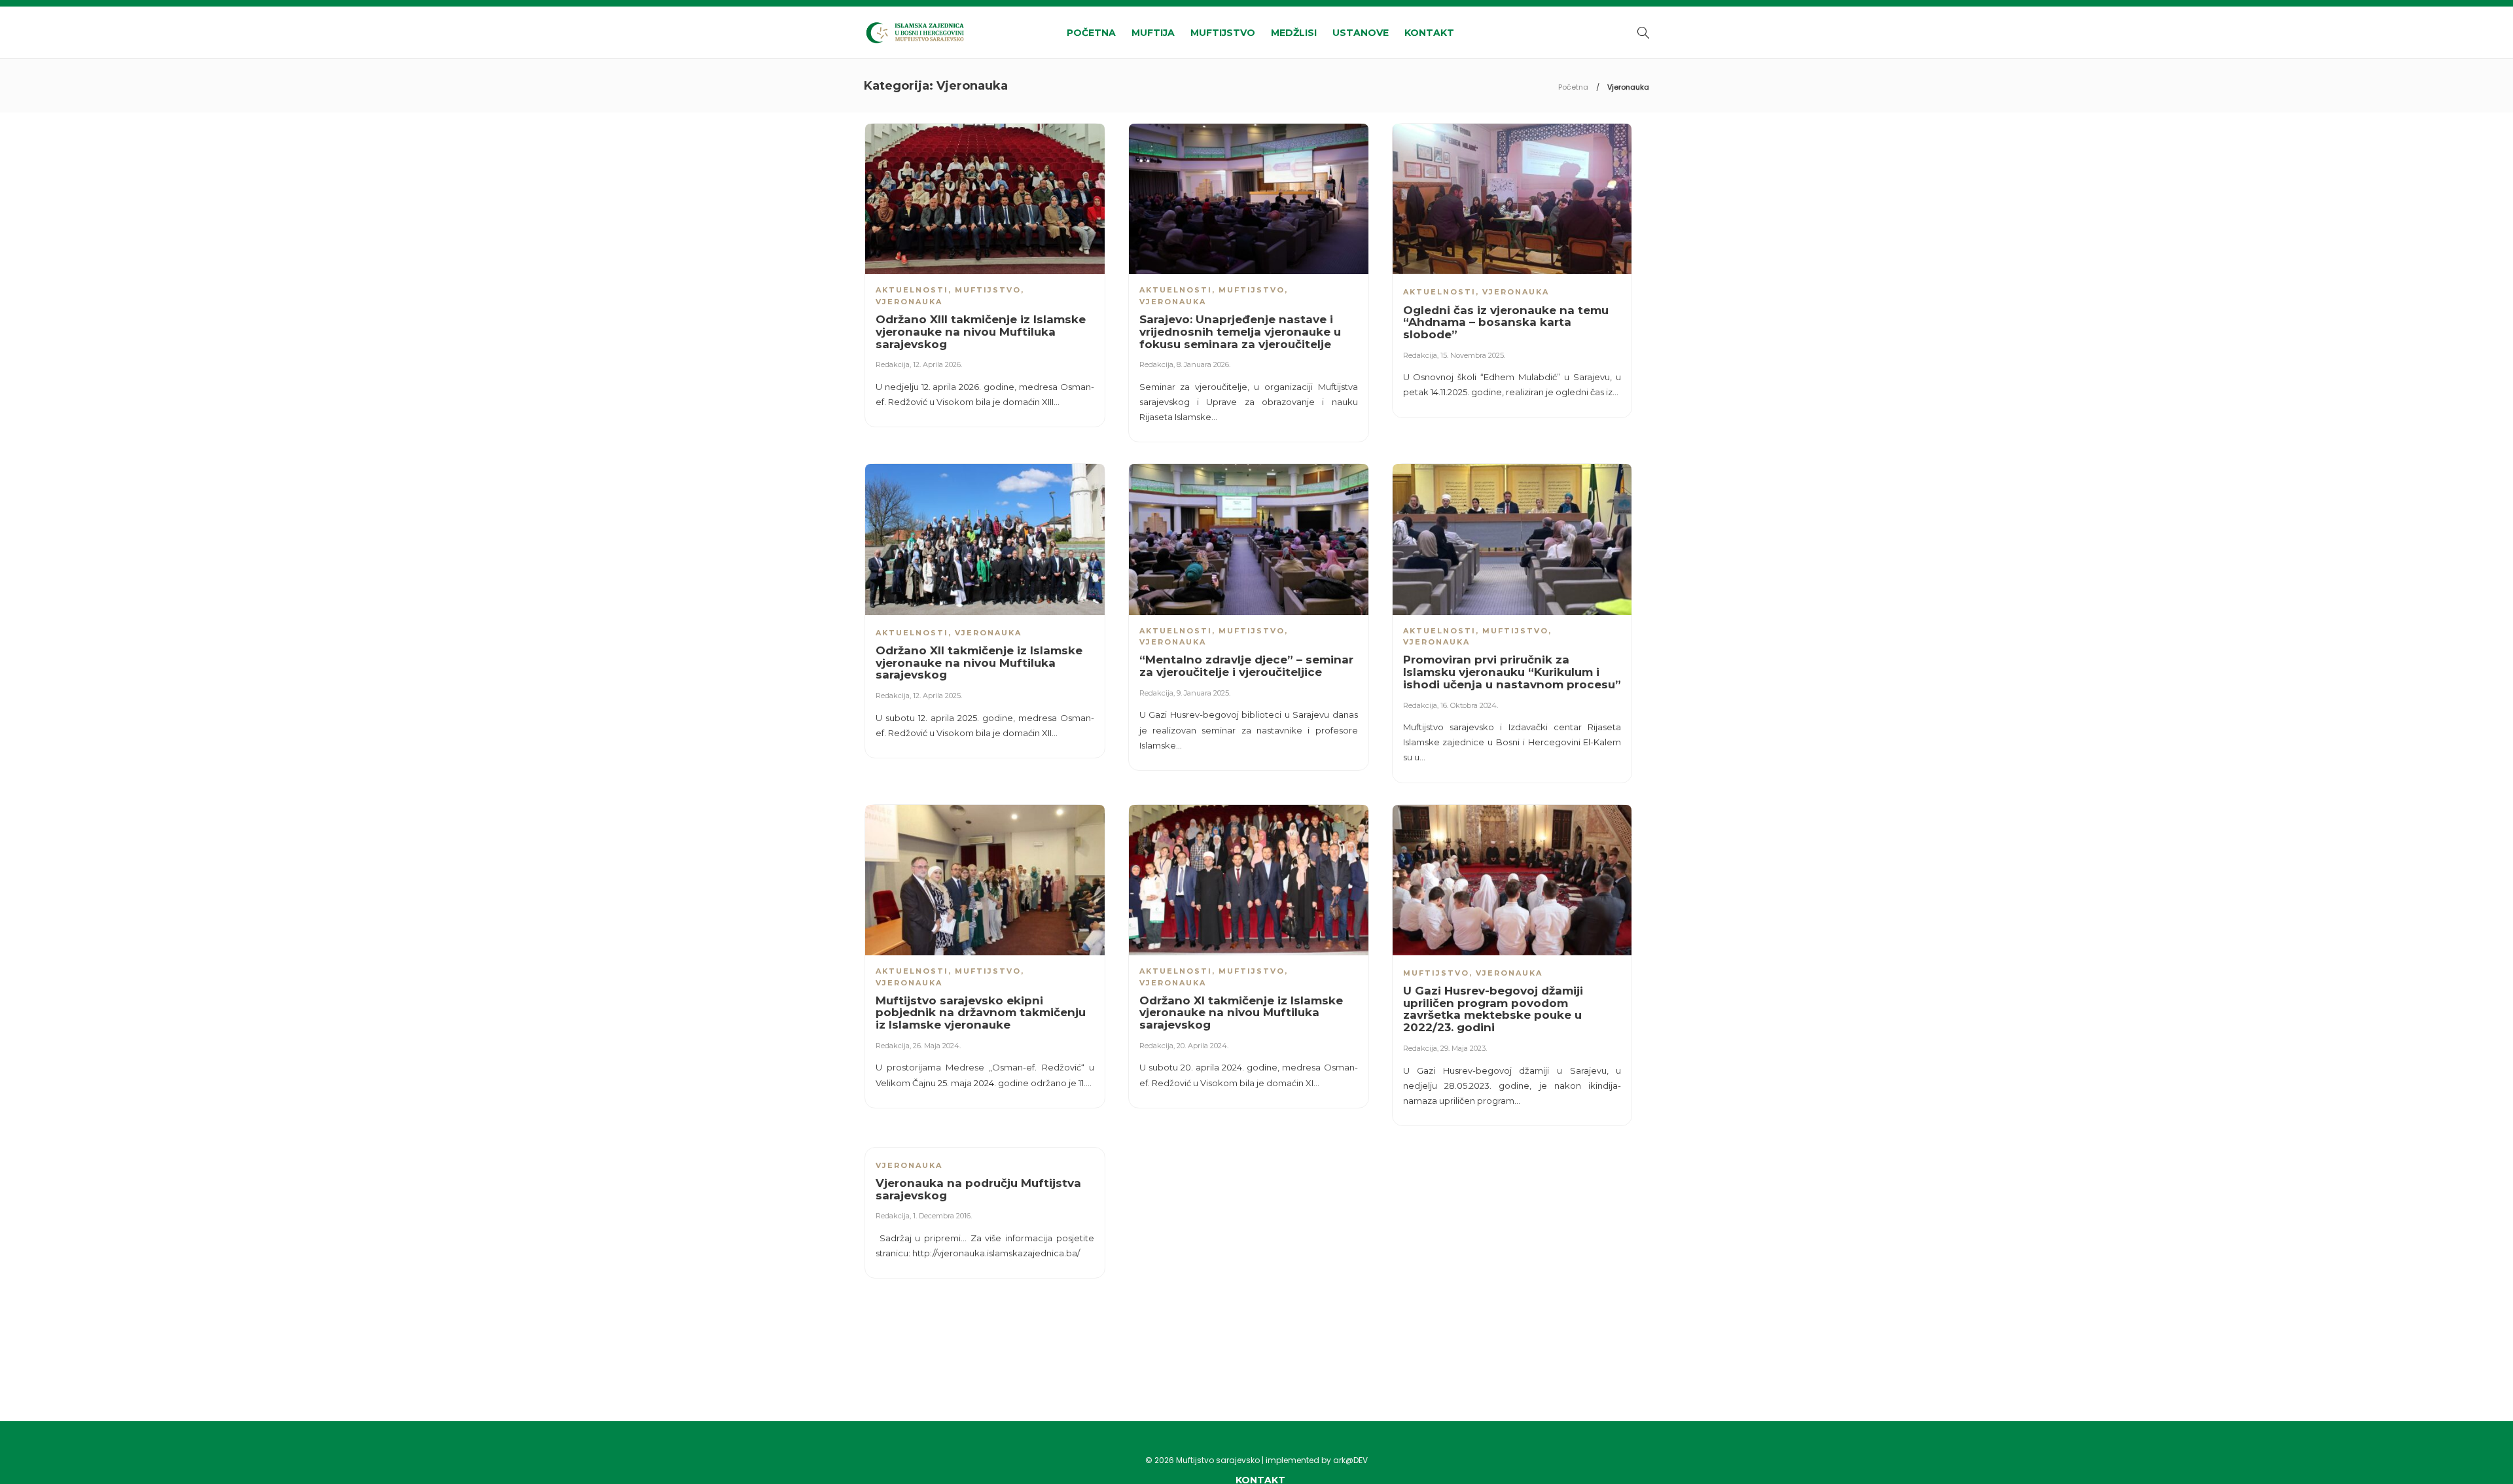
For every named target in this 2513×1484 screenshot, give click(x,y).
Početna (1091, 33)
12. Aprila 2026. (937, 364)
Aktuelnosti (912, 290)
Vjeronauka (909, 302)
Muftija (1153, 33)
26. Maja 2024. (937, 1046)
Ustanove (1361, 33)
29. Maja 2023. (1464, 1048)
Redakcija (893, 364)
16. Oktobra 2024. (1469, 705)
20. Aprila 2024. (1203, 1046)
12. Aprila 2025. (937, 696)
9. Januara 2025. (1203, 693)
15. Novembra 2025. (1473, 355)
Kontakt (1429, 33)
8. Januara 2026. (1203, 364)
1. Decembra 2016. (942, 1216)
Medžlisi (1294, 33)
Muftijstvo (1223, 33)
